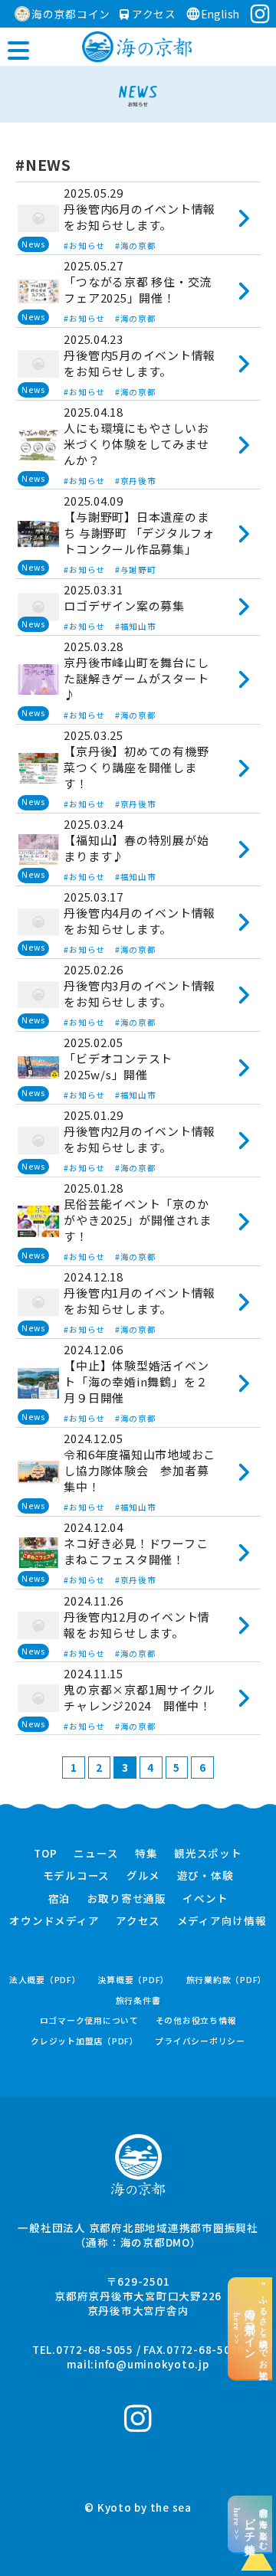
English (220, 14)
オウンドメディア (54, 1921)
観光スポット (208, 1854)
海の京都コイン (71, 14)
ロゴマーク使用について (89, 2020)
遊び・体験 (205, 1876)
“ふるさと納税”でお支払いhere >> (250, 2328)
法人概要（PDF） (45, 1980)
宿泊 (60, 1899)
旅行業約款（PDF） (227, 1980)
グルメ (143, 1876)
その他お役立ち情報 (196, 2020)
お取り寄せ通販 (127, 1899)
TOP (45, 1854)
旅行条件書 (138, 2000)
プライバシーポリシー (200, 2041)
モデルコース (77, 1876)
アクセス (153, 14)
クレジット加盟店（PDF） (85, 2041)
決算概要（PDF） (133, 1980)
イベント (205, 1899)
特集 (146, 1854)
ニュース (96, 1854)
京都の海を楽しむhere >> (250, 2524)
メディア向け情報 (222, 1921)
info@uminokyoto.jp (152, 2364)
